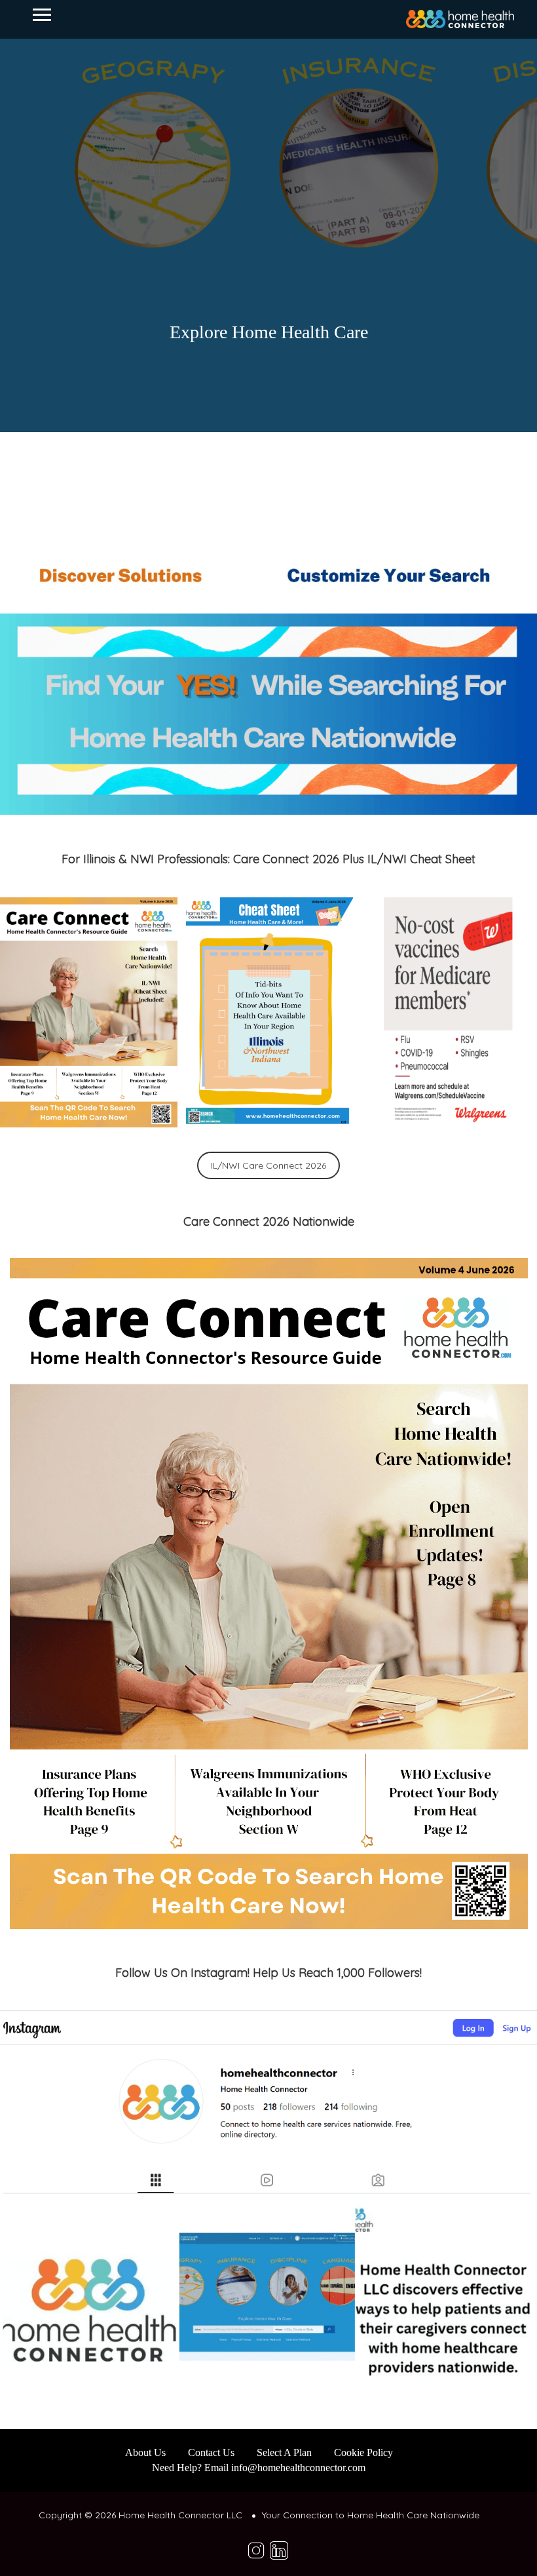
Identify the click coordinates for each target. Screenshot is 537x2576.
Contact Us (211, 2452)
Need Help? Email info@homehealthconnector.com (259, 2468)
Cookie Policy (363, 2452)
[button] (89, 1012)
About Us (145, 2452)
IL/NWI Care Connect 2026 (268, 1165)
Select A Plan (284, 2452)
